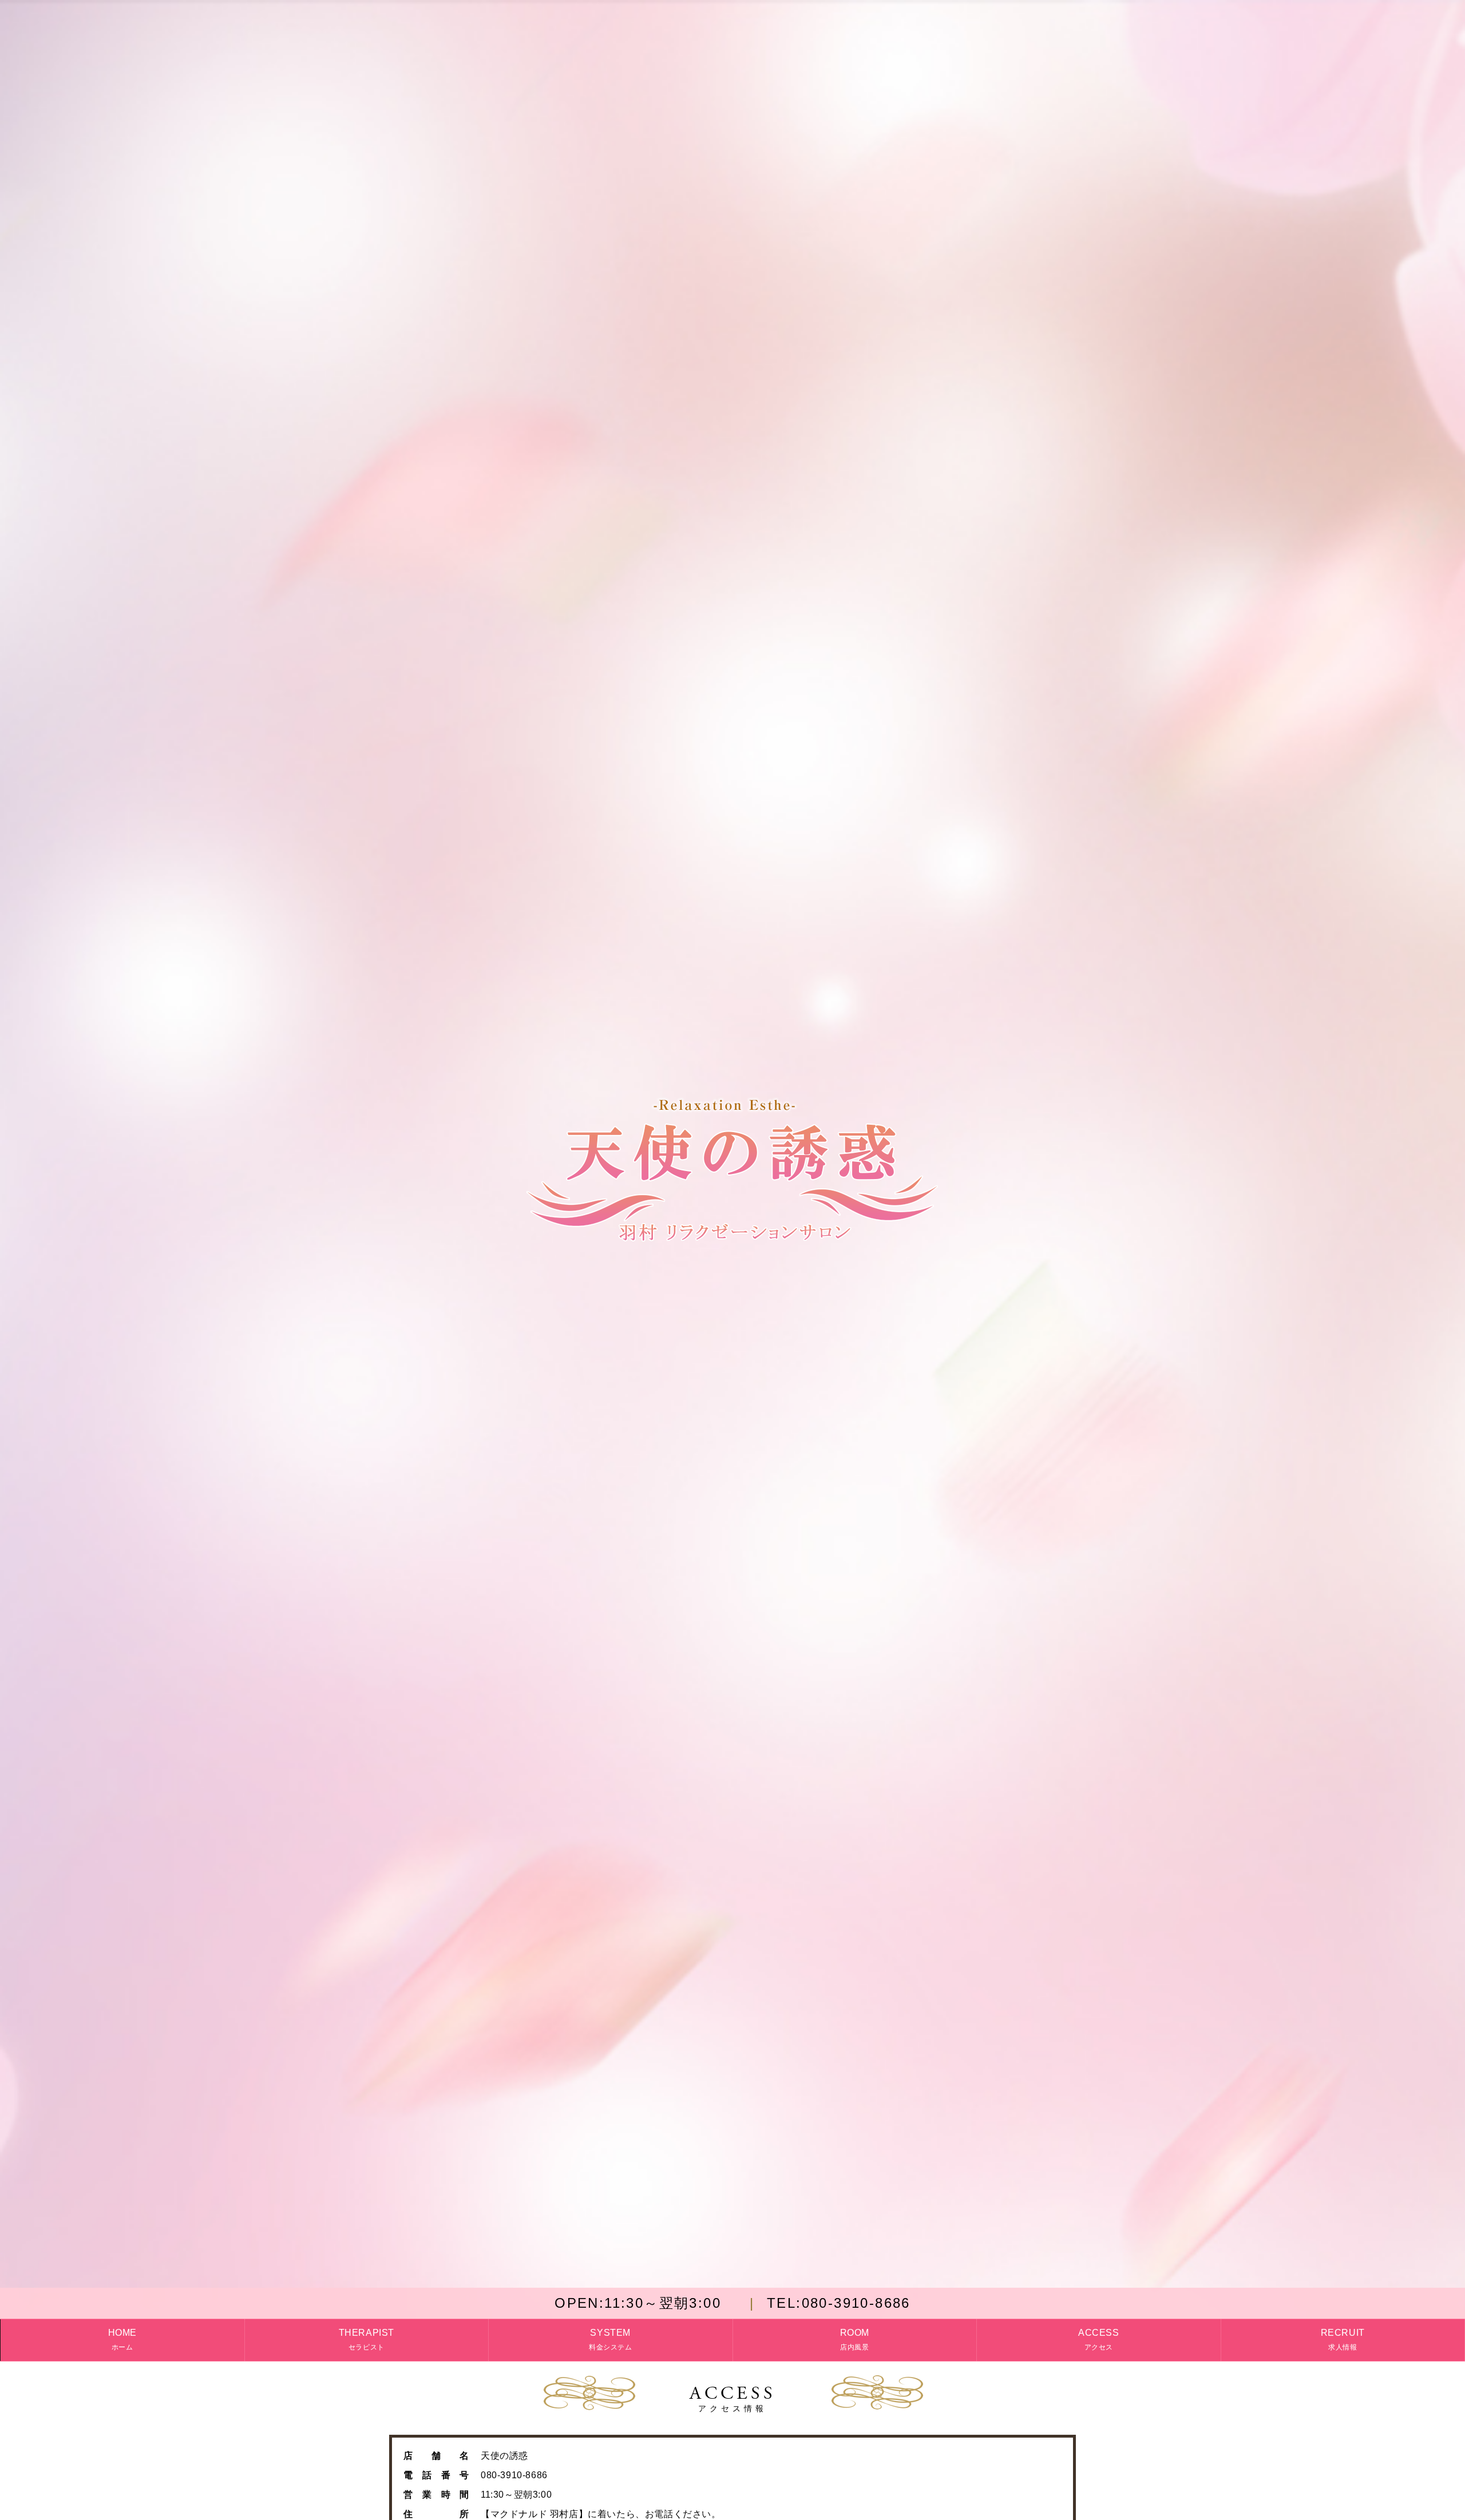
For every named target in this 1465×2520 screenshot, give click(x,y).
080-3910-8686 (839, 2303)
